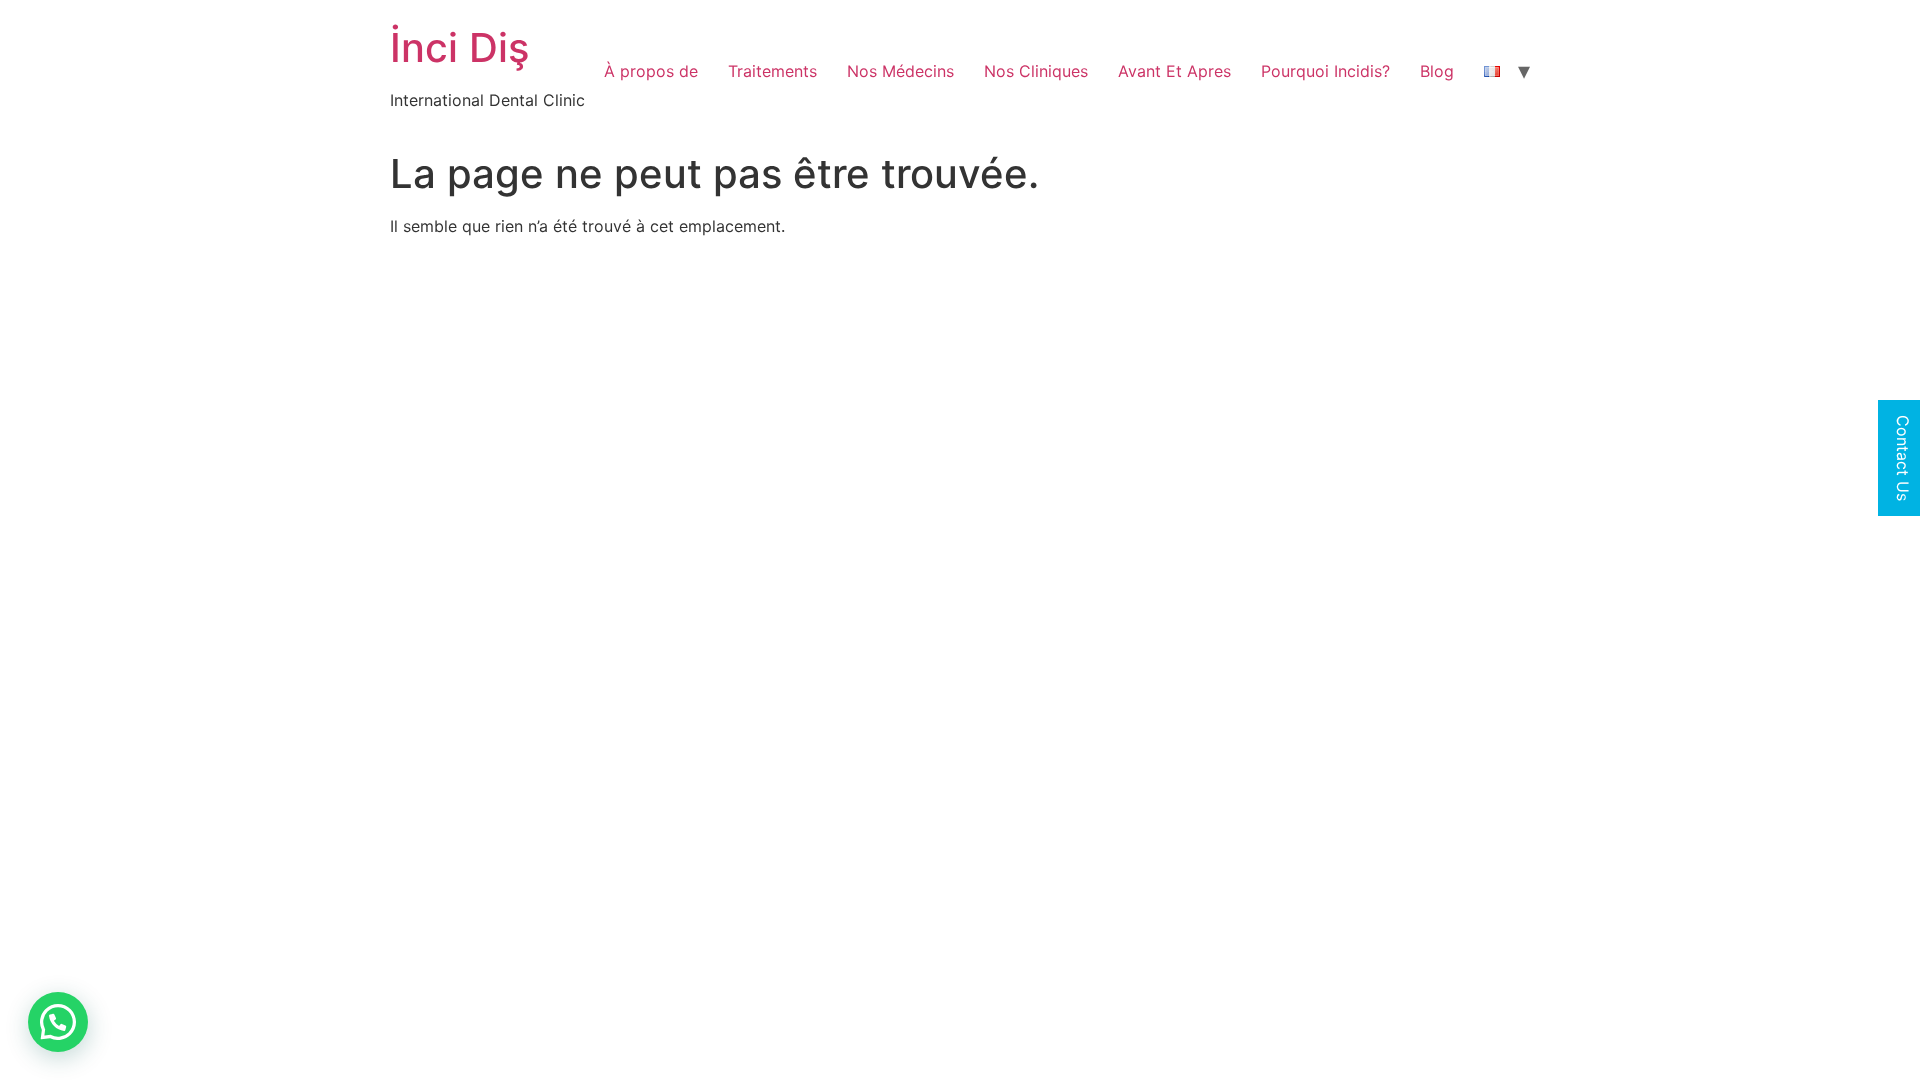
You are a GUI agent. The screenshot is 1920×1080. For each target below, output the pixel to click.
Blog (1437, 71)
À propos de (651, 71)
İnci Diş (459, 47)
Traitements (772, 71)
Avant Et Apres (1174, 71)
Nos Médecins (900, 71)
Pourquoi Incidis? (1325, 71)
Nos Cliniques (1036, 71)
